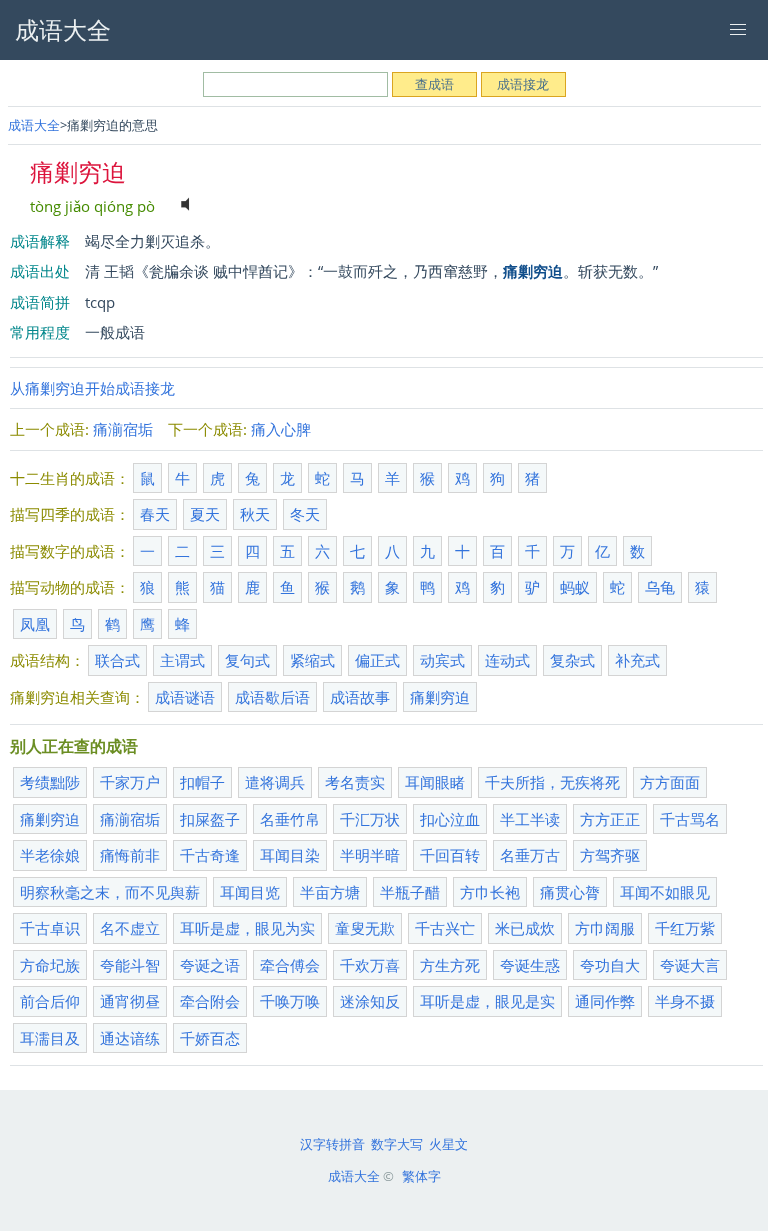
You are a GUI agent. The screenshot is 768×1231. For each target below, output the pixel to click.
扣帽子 (202, 782)
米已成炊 (525, 928)
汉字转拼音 (332, 1144)
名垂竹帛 (290, 819)
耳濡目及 (50, 1038)
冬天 (305, 514)
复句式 (247, 660)
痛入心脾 (281, 429)
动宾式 (442, 660)
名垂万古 (530, 855)
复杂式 (572, 660)
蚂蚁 (575, 587)
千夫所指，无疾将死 (552, 782)
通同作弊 (605, 1001)
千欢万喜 (370, 965)
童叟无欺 (365, 928)
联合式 (117, 660)
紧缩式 (312, 660)
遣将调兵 (275, 782)
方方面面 (670, 782)
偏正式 (377, 660)
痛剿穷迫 (440, 697)
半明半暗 (370, 855)
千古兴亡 (445, 928)
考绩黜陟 (50, 782)
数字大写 (397, 1144)
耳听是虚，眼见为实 (247, 928)
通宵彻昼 (130, 1001)
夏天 (205, 514)
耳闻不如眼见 (665, 892)
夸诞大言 (690, 965)
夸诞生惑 (530, 965)
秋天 (255, 514)
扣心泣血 (450, 819)
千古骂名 (690, 819)
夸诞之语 (210, 965)
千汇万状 (370, 819)
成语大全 (34, 125)
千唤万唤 (290, 1001)
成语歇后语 (272, 697)
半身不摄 (685, 1001)
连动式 (507, 660)
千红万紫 (685, 928)
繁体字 (421, 1176)
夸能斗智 (130, 965)
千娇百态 (210, 1038)
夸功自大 (610, 965)
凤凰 (35, 624)
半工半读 (530, 819)
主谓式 (182, 660)
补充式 (637, 660)
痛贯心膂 (570, 892)
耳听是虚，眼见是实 (487, 1001)
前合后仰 (50, 1001)
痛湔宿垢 (123, 429)
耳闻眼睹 (435, 782)
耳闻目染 (290, 855)
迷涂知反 (370, 1001)
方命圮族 (50, 965)
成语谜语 (185, 697)
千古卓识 (50, 928)
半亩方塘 (330, 892)
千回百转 (450, 855)
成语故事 (360, 697)
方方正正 (610, 819)
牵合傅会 (290, 965)
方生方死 (450, 965)
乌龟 (660, 587)
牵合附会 (210, 1001)
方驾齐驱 (610, 855)
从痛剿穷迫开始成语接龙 (92, 388)
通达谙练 (130, 1038)
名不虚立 (130, 928)
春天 (155, 514)
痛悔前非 (130, 855)
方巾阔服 (605, 928)
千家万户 (130, 782)
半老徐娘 (50, 855)
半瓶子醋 (410, 892)
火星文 (448, 1144)
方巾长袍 (490, 892)
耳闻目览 (250, 892)
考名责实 (355, 782)
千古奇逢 (210, 855)
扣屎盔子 (210, 819)
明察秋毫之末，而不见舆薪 (110, 892)
